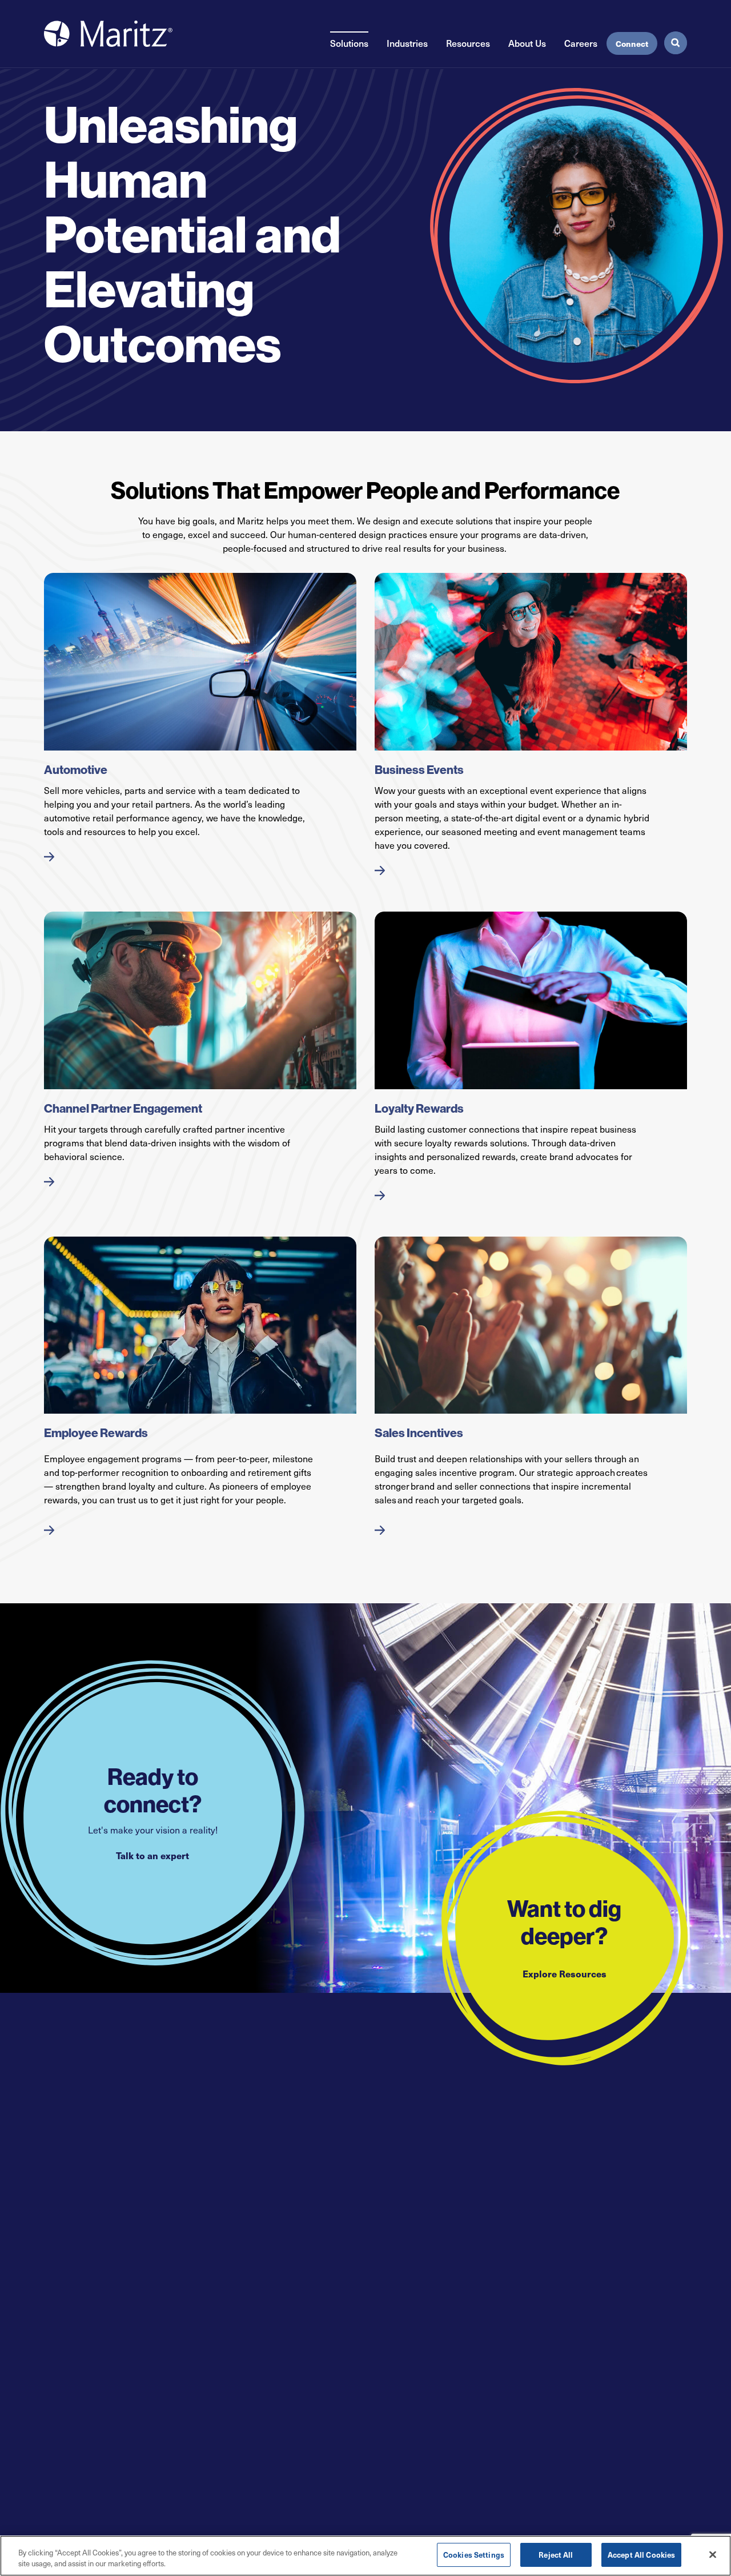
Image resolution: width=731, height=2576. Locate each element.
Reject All (556, 2555)
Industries (407, 43)
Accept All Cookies (641, 2555)
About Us (527, 43)
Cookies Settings (474, 2555)
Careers (581, 43)
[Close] (713, 2554)
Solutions (349, 43)
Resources (468, 43)
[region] (365, 2556)
